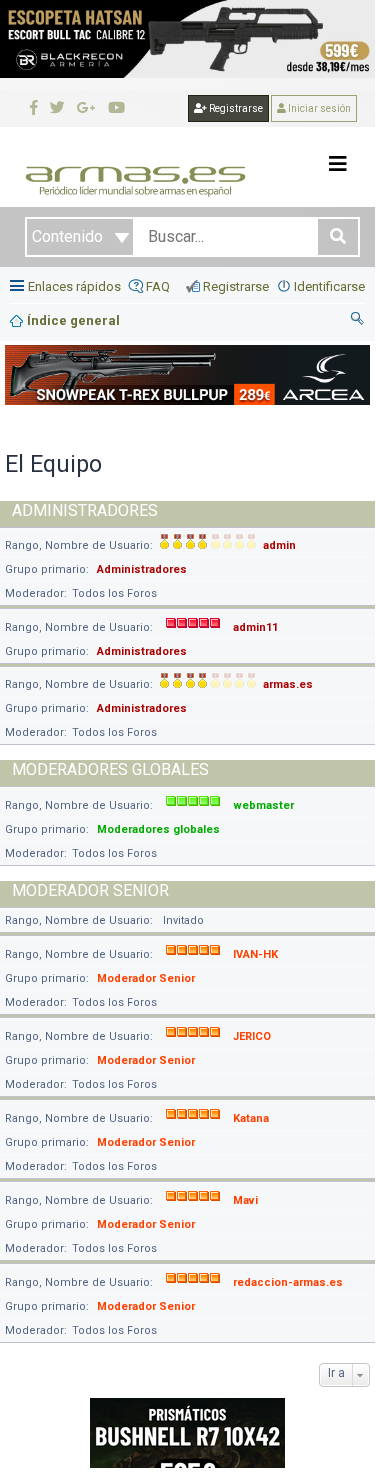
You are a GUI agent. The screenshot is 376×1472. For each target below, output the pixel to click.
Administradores (85, 510)
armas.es (288, 684)
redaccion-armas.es (288, 1282)
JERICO (252, 1036)
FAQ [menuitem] (158, 286)
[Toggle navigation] (338, 164)
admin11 (255, 627)
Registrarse (235, 108)
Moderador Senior (90, 890)
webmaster (263, 805)
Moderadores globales (110, 769)
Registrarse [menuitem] (236, 286)
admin (279, 545)
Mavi (245, 1200)
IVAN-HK (255, 954)
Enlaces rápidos (74, 286)
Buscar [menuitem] (358, 321)
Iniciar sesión (318, 108)
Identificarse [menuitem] (329, 286)
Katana (251, 1118)
